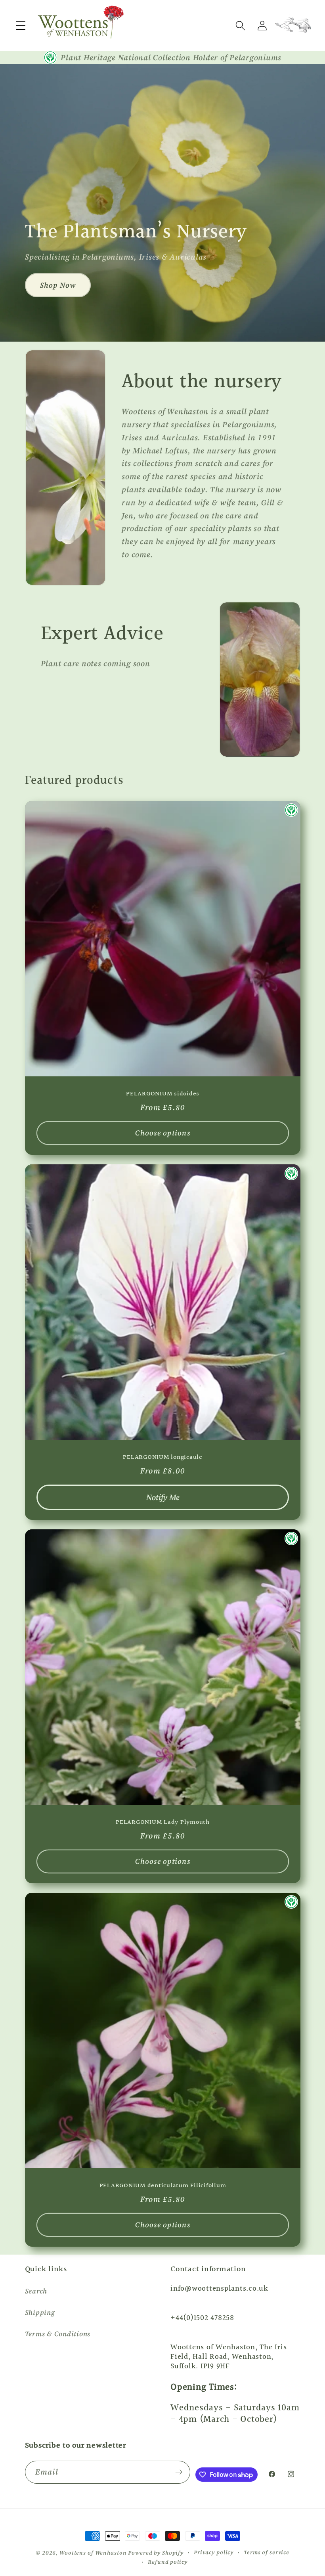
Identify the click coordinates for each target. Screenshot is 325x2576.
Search (36, 2291)
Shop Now (58, 285)
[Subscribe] (179, 2472)
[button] (21, 26)
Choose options (163, 1133)
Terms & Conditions (58, 2334)
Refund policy (167, 2562)
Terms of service (267, 2552)
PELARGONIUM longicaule (163, 1457)
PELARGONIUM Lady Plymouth (163, 1822)
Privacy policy (214, 2552)
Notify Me (162, 1497)
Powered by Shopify (156, 2553)
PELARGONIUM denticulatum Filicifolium (162, 2186)
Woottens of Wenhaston (93, 2553)
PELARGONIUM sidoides (163, 1094)
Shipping (40, 2312)
